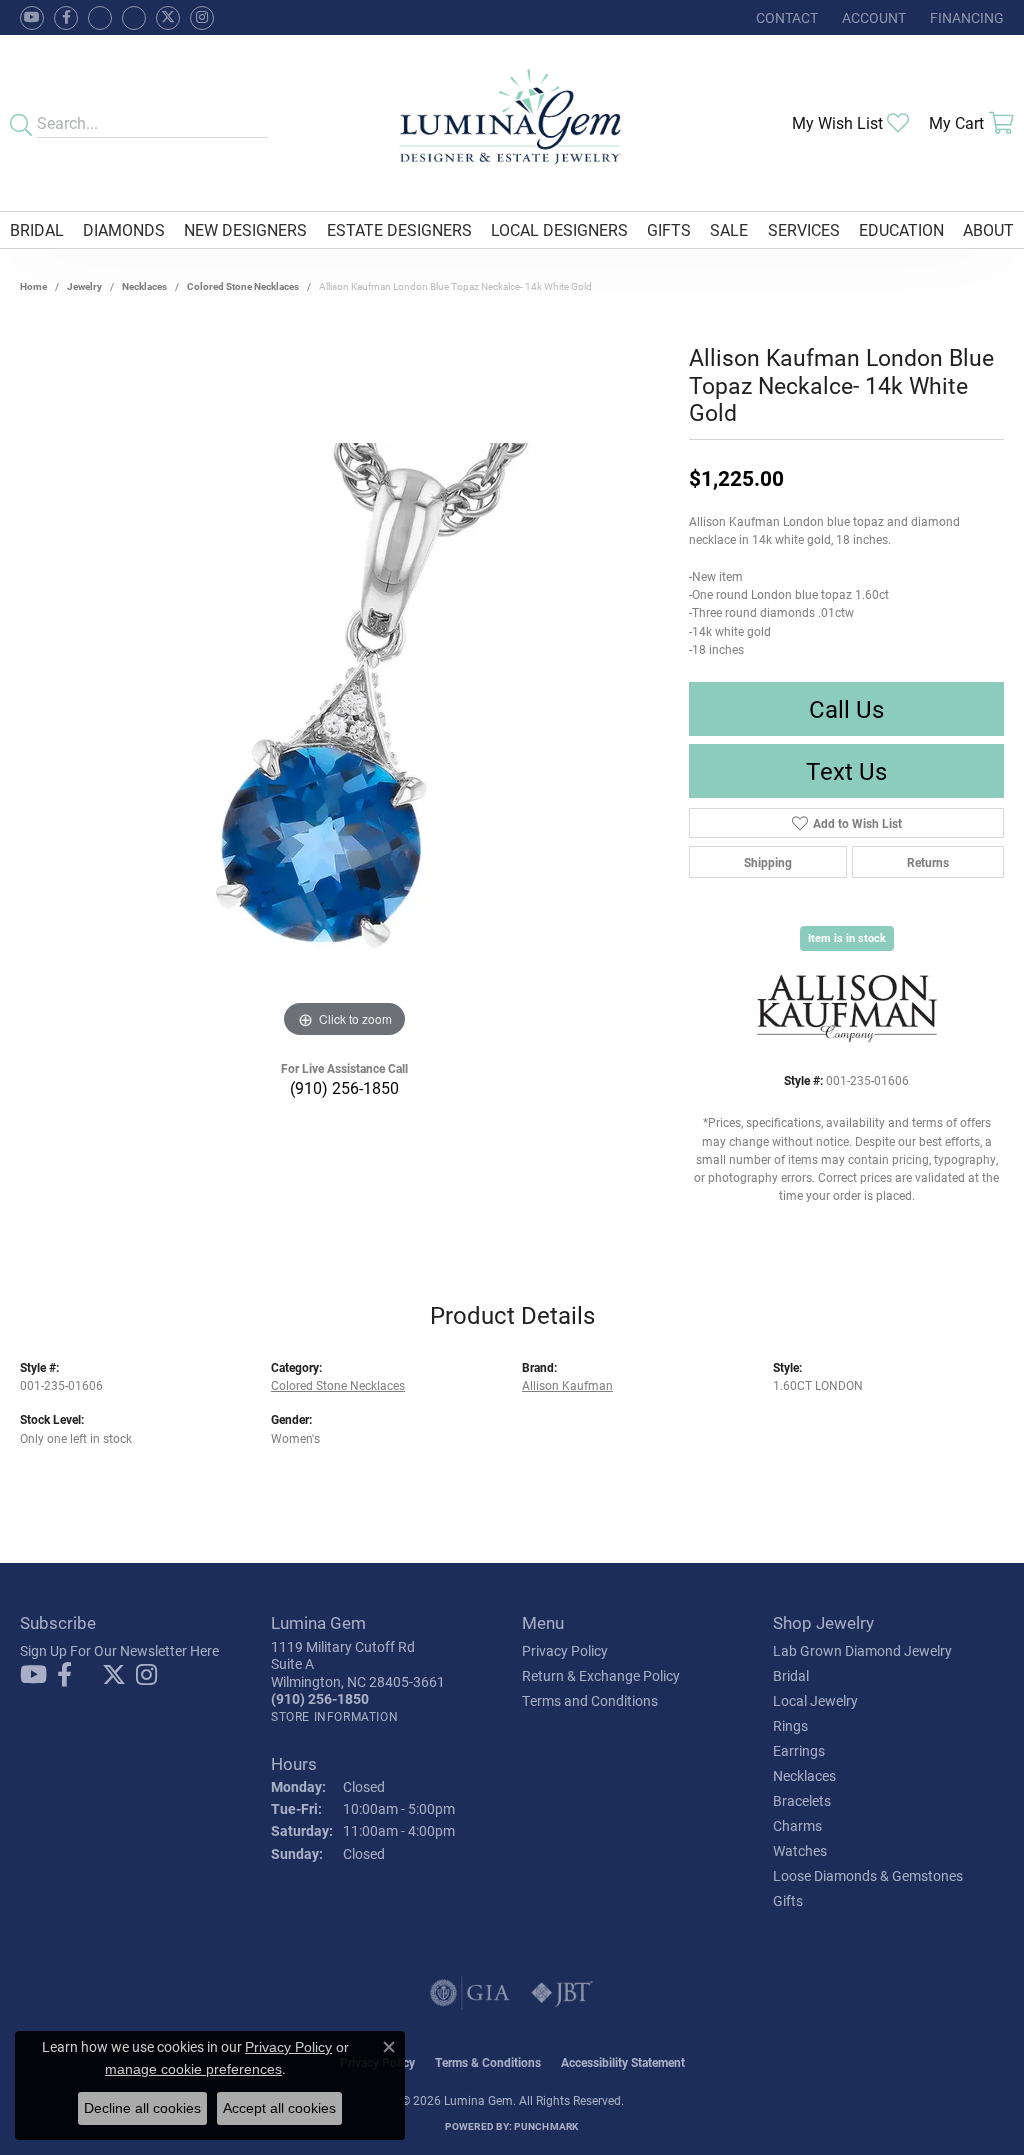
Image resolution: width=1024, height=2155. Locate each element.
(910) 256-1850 (344, 1087)
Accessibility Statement (623, 2062)
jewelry (84, 286)
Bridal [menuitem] (791, 1675)
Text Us (846, 771)
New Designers (245, 229)
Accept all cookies (279, 2108)
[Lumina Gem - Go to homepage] (512, 123)
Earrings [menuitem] (799, 1750)
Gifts (669, 229)
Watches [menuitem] (800, 1850)
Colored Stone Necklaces (243, 286)
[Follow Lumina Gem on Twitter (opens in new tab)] (168, 18)
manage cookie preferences (193, 2069)
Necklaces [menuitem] (804, 1775)
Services (804, 229)
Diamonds (124, 229)
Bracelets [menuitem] (802, 1800)
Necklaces (144, 286)
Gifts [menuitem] (788, 1900)
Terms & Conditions (488, 2062)
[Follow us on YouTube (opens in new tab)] (32, 18)
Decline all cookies (142, 2108)
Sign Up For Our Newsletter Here (119, 1650)
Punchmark (546, 2126)
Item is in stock (847, 937)
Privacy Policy (565, 1650)
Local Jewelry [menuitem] (815, 1700)
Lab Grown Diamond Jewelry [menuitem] (862, 1650)
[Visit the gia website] (470, 1993)
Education (901, 229)
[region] (345, 743)
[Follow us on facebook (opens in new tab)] (66, 18)
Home (33, 286)
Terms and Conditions (590, 1700)
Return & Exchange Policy (601, 1675)
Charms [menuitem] (797, 1825)
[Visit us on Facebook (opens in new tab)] (100, 18)
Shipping (768, 862)
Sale (729, 229)
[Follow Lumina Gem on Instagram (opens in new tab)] (202, 18)
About (988, 229)
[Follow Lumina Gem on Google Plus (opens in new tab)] (134, 18)
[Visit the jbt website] (562, 1993)
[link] (785, 17)
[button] (872, 17)
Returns (928, 862)
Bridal (37, 229)
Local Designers (559, 229)
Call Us (846, 709)
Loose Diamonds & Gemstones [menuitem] (868, 1875)
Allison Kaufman (567, 1385)
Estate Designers (399, 229)
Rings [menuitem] (790, 1725)
